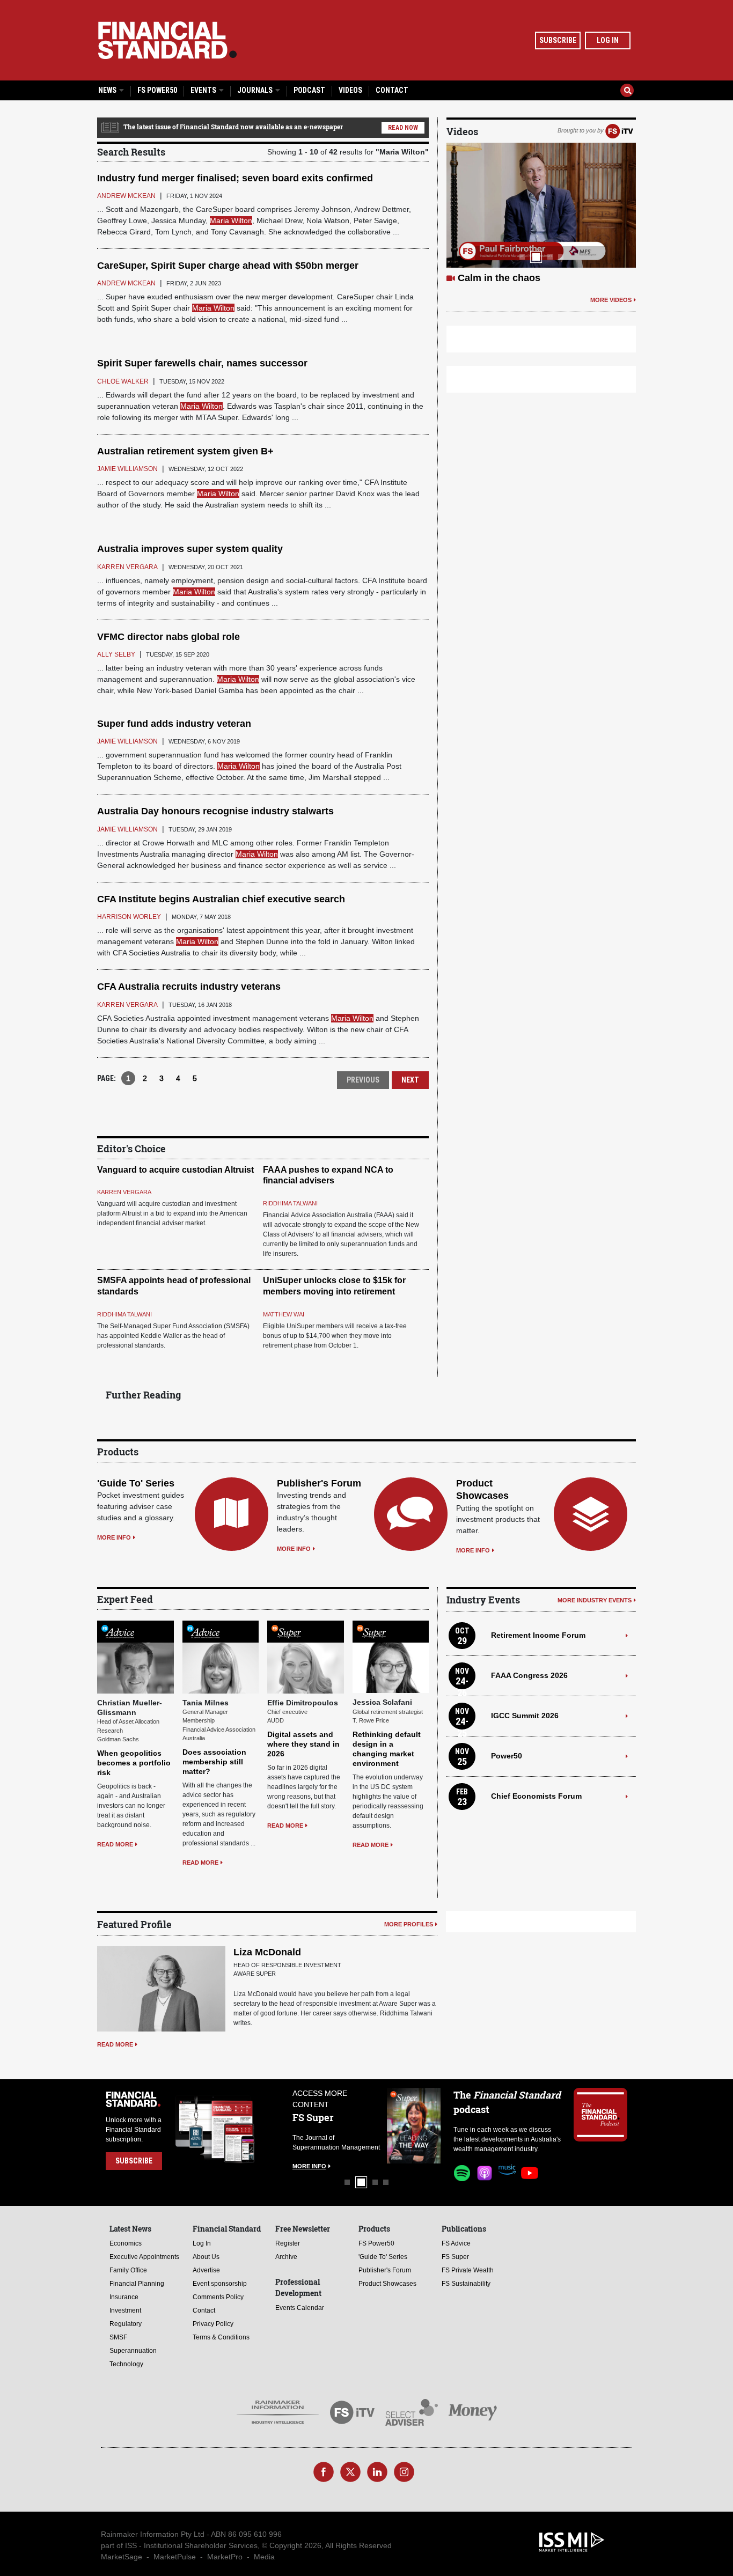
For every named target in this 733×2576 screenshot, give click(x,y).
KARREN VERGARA (124, 1192)
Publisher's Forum (319, 1483)
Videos (350, 90)
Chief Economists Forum (536, 1796)
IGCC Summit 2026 (525, 1716)
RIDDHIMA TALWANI (290, 1203)
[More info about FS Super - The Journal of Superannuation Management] (405, 2126)
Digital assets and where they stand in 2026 (303, 1744)
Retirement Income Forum (538, 1635)
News (108, 90)
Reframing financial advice (519, 278)
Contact (392, 90)
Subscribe (558, 40)
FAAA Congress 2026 (529, 1675)
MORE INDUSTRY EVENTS (595, 1600)
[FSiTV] (619, 130)
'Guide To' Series (136, 1483)
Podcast (309, 90)
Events (204, 90)
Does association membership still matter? (214, 1762)
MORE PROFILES (409, 1924)
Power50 (507, 1756)
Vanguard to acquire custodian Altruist (175, 1170)
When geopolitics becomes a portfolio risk (134, 1763)
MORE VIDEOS (611, 300)
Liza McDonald (267, 1952)
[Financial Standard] (167, 40)
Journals (256, 90)
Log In (608, 40)
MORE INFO (114, 1537)
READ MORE (115, 1844)
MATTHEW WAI (284, 1314)
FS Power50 (157, 90)
